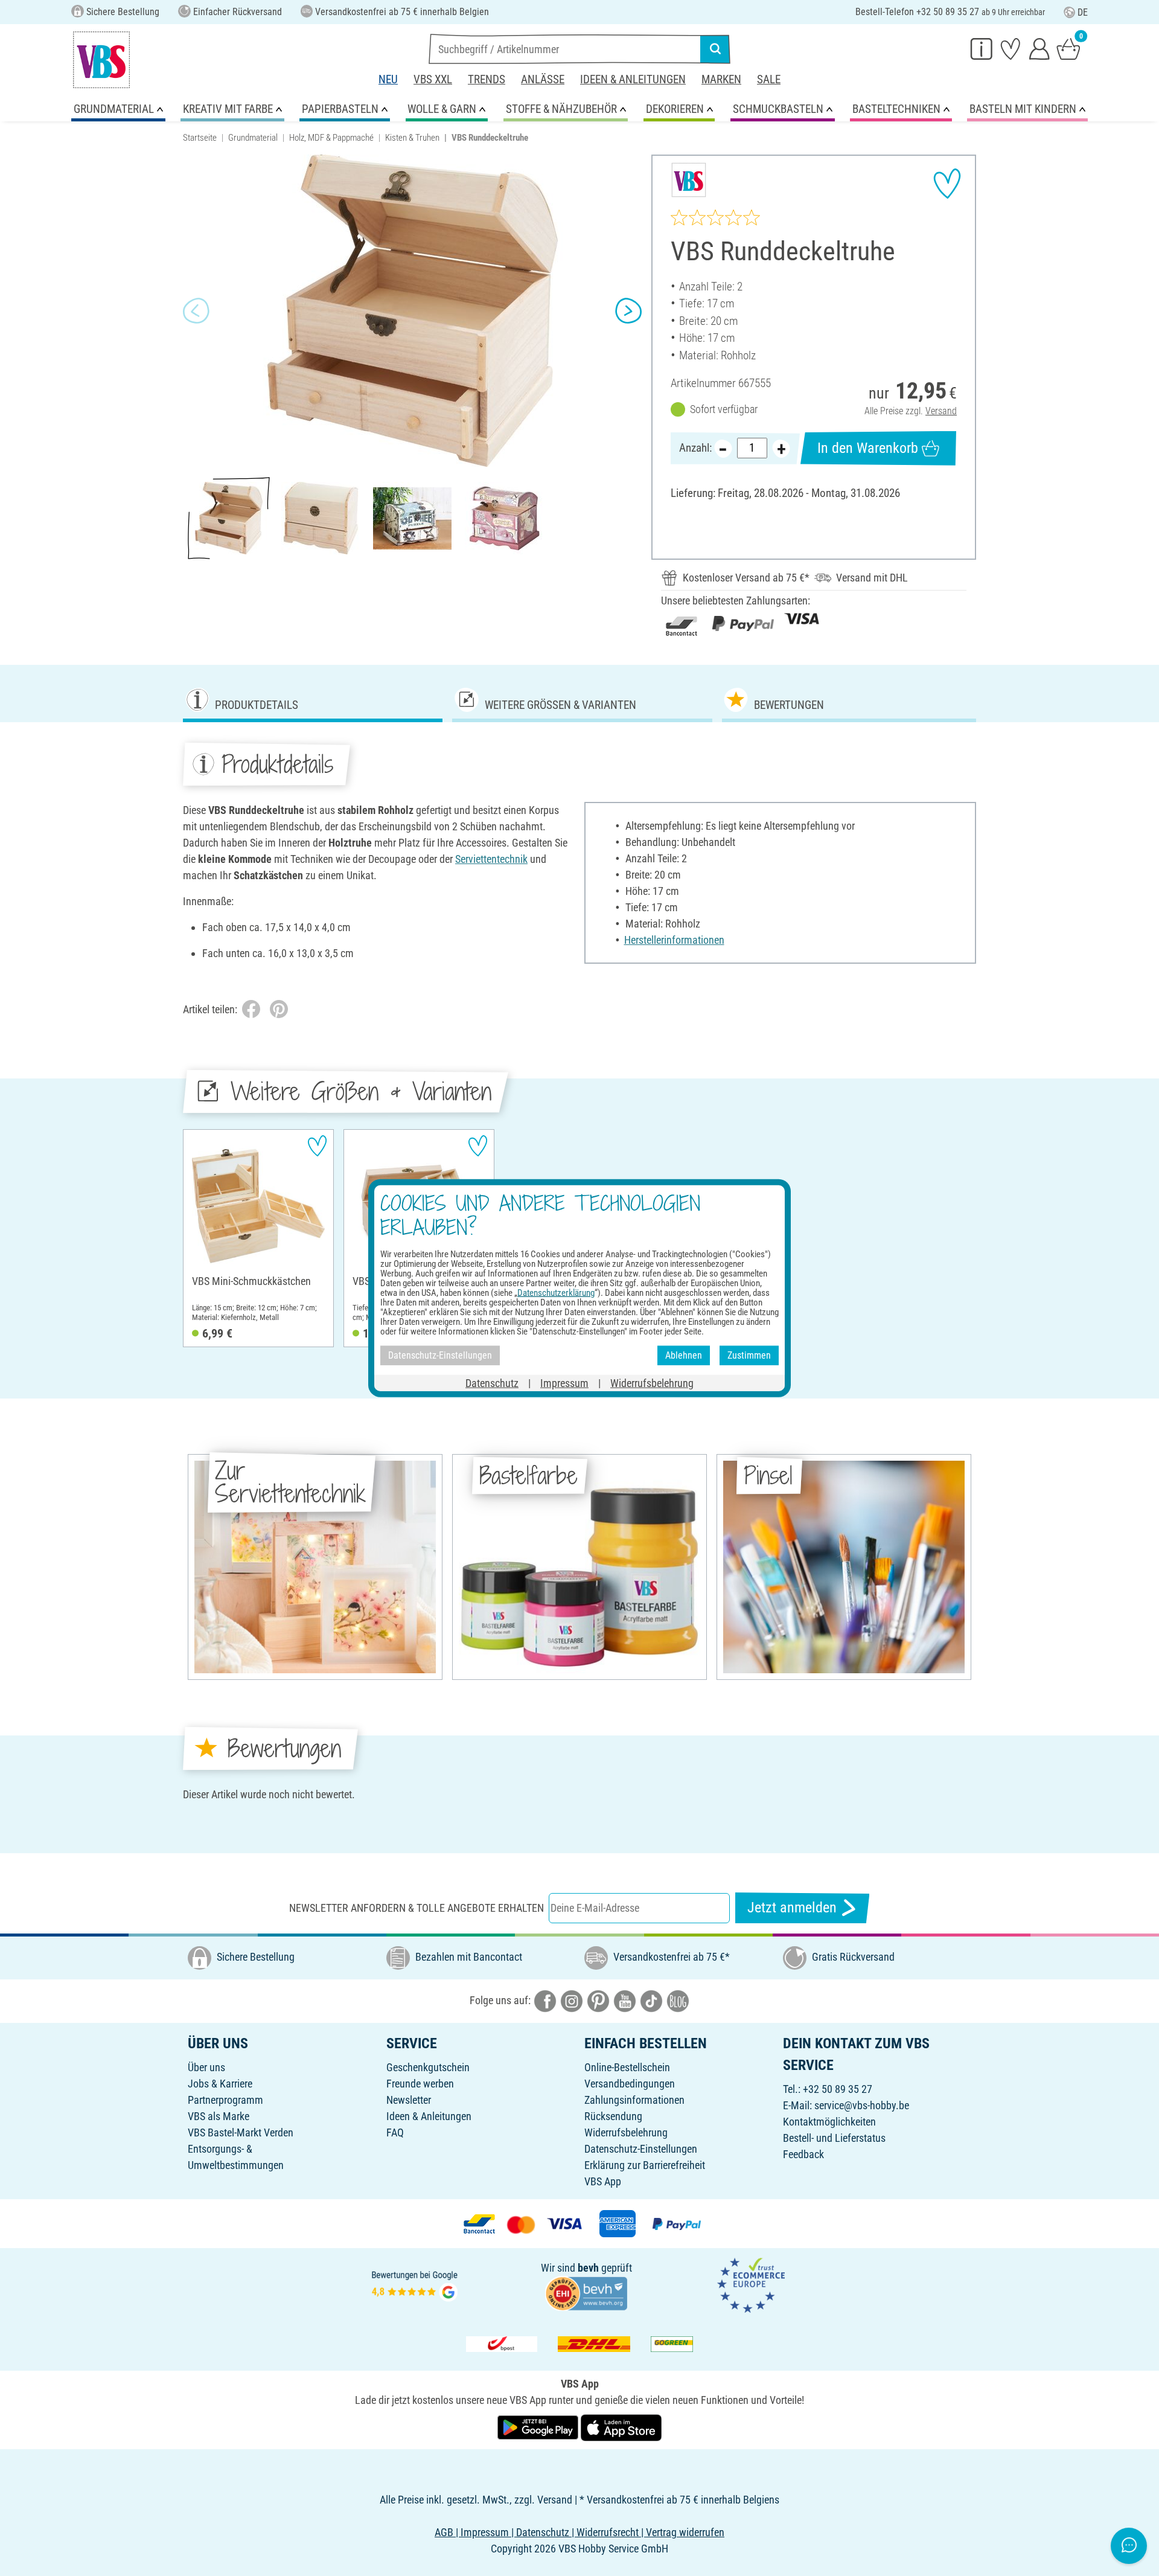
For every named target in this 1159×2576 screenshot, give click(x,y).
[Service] (982, 48)
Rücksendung (613, 2116)
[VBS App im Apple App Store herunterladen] (621, 2427)
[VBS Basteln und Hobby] (101, 60)
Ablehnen (684, 1355)
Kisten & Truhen (412, 138)
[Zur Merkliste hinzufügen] (947, 184)
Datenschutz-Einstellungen (641, 2149)
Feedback (803, 2154)
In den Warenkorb (868, 448)
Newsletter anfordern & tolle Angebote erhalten (417, 1908)
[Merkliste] (1011, 48)
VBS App (603, 2181)
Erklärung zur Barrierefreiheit (645, 2165)
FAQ (395, 2132)
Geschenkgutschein (428, 2067)
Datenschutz (492, 1383)
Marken (721, 79)
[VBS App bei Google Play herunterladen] (539, 2427)
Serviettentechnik (491, 859)
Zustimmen (749, 1355)
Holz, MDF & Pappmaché (331, 138)
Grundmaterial (253, 138)
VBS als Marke (219, 2116)
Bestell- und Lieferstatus (834, 2138)
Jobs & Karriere (220, 2084)
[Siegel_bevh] (586, 2292)
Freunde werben (420, 2084)
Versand (941, 411)
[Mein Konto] (1039, 48)
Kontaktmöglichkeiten (829, 2122)
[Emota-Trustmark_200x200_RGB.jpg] (751, 2284)
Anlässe (543, 79)
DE (1083, 12)
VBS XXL (433, 79)
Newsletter (409, 2100)
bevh (588, 2268)
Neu (388, 79)
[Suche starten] (715, 49)
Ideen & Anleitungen (633, 79)
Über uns (206, 2067)
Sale (769, 79)
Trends (487, 79)
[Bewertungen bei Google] (415, 2284)
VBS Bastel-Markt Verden (241, 2132)
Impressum (564, 1383)
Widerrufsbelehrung (626, 2132)
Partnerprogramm (225, 2100)
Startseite (200, 138)
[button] (196, 311)
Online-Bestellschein (627, 2067)
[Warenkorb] (1068, 48)
